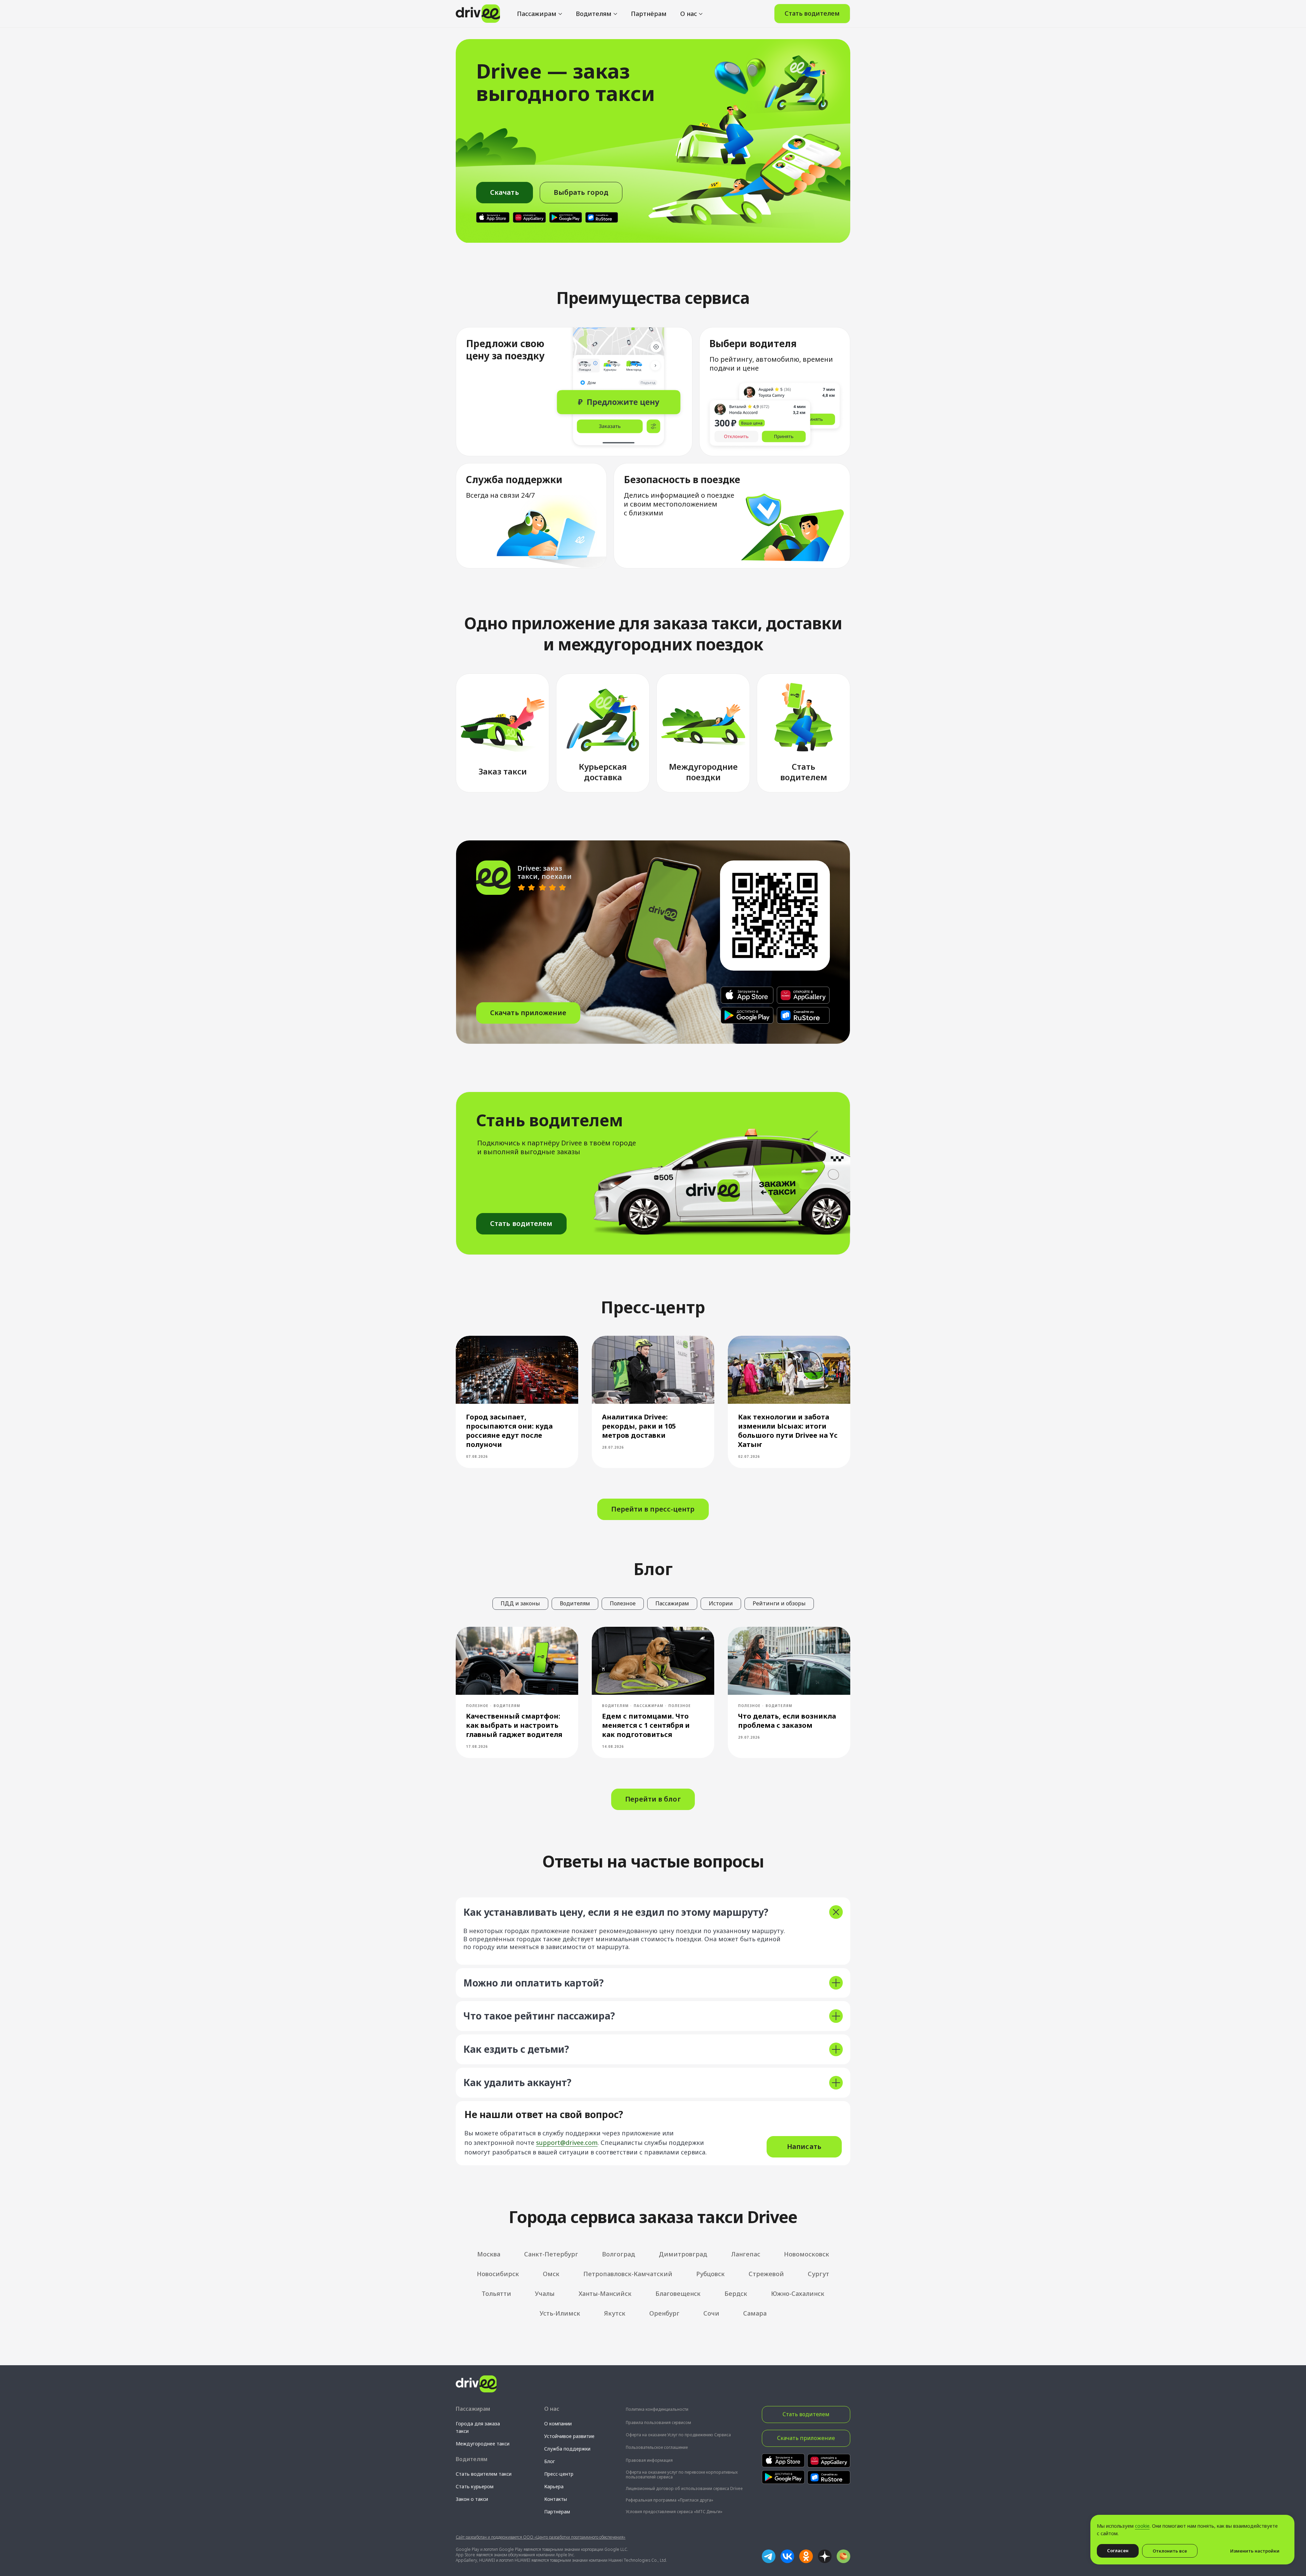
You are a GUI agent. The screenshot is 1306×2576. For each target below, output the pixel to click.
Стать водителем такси (484, 2474)
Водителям (594, 14)
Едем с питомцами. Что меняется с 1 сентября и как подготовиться (646, 1725)
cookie (1142, 2526)
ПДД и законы (520, 1603)
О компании (558, 2424)
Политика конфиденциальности (657, 2409)
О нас (689, 14)
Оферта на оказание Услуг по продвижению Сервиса (678, 2435)
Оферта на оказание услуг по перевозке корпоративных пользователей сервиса (682, 2475)
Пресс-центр (559, 2474)
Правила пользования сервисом (658, 2423)
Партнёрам (649, 14)
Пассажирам (537, 14)
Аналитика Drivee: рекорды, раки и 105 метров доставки (639, 1426)
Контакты (556, 2499)
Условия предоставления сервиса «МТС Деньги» (674, 2512)
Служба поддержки (567, 2449)
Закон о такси (472, 2499)
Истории (721, 1603)
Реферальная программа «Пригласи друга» (669, 2500)
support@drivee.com (567, 2143)
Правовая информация (649, 2460)
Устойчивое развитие (569, 2436)
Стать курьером (475, 2486)
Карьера (554, 2486)
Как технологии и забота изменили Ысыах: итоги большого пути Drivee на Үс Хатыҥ (788, 1431)
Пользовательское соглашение (657, 2447)
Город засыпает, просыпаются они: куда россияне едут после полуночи (509, 1431)
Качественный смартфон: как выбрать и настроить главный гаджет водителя (514, 1725)
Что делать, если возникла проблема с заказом (787, 1721)
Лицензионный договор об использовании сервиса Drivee (684, 2488)
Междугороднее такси (483, 2444)
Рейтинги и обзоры (779, 1603)
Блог (550, 2461)
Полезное (623, 1603)
